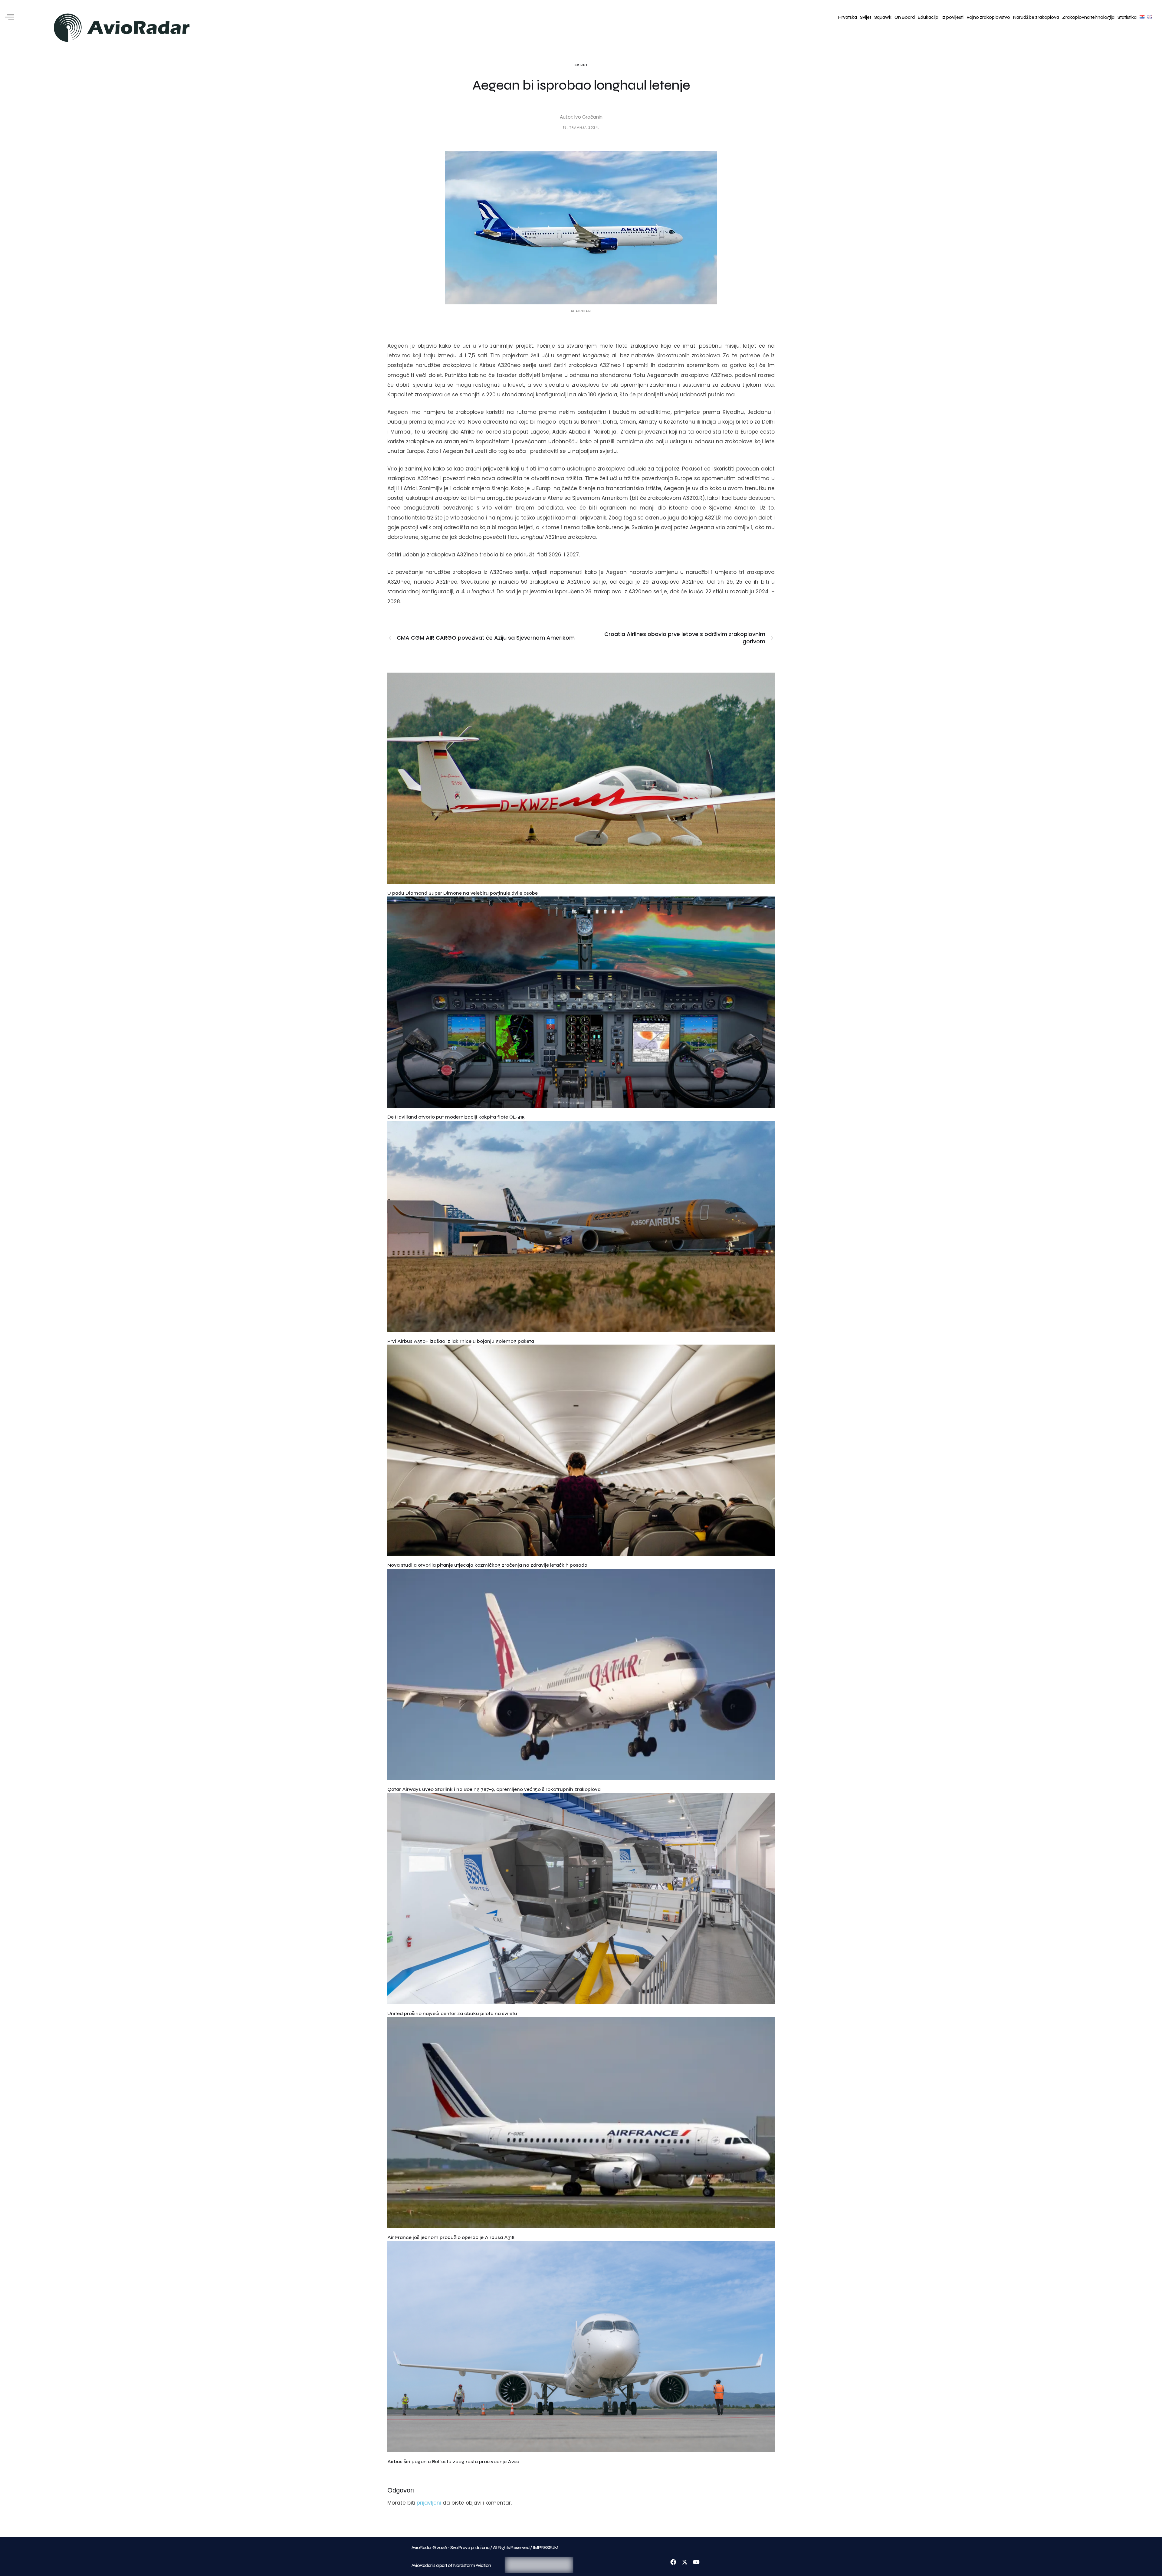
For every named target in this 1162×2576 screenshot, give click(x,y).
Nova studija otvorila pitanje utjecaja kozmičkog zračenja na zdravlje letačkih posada (487, 1565)
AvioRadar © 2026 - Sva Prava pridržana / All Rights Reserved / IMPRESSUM (485, 2548)
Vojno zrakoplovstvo (988, 17)
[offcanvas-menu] (10, 17)
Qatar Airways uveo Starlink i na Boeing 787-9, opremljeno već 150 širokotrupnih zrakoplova (494, 1789)
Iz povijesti (952, 17)
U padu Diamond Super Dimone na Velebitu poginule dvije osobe (463, 893)
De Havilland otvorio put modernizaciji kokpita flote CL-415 (456, 1117)
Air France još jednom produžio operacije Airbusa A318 (451, 2237)
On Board (905, 17)
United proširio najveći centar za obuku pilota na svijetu (452, 2013)
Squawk (883, 17)
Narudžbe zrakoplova (1036, 17)
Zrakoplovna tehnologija (1088, 17)
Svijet (866, 17)
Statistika (1127, 17)
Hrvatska (848, 17)
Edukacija (928, 17)
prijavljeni (429, 2503)
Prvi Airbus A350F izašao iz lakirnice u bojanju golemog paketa (461, 1341)
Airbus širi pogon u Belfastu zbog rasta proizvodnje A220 (453, 2461)
